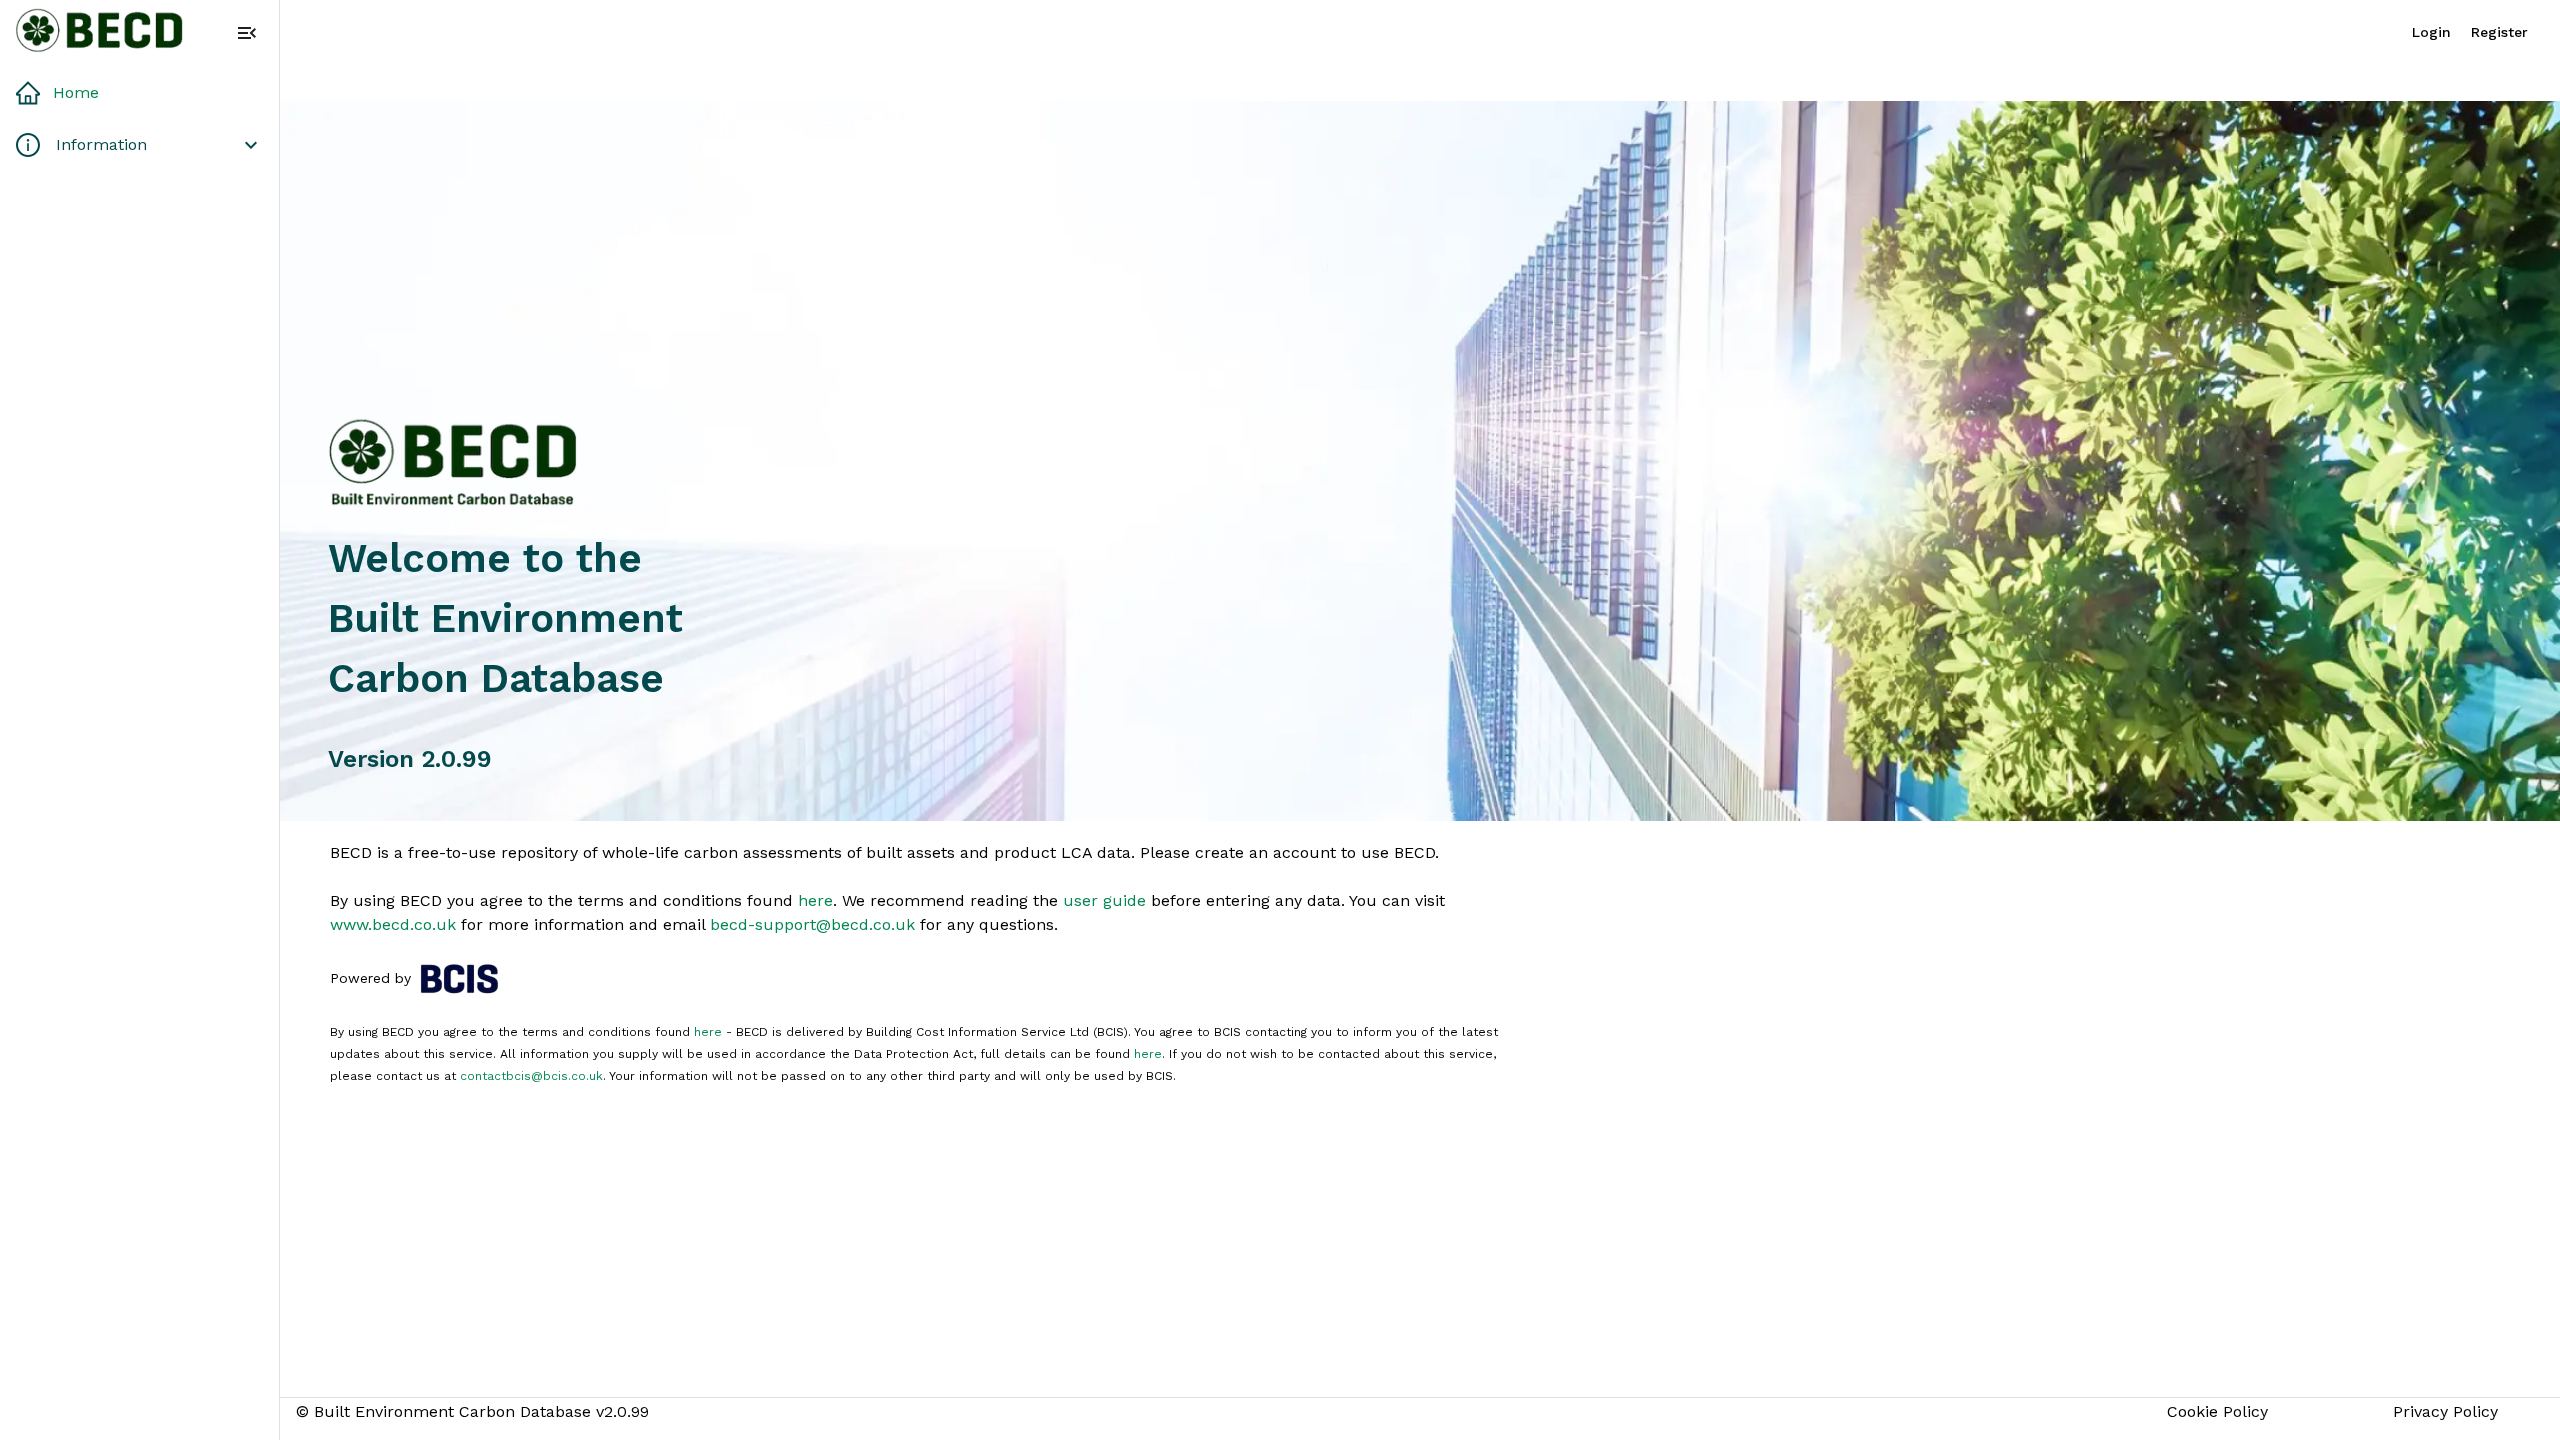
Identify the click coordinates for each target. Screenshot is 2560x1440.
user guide (1104, 900)
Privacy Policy (2445, 1411)
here (815, 900)
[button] (139, 93)
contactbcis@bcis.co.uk (531, 1076)
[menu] (247, 33)
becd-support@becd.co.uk (812, 924)
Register (2499, 32)
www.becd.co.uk (393, 924)
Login (2431, 32)
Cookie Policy (2217, 1411)
